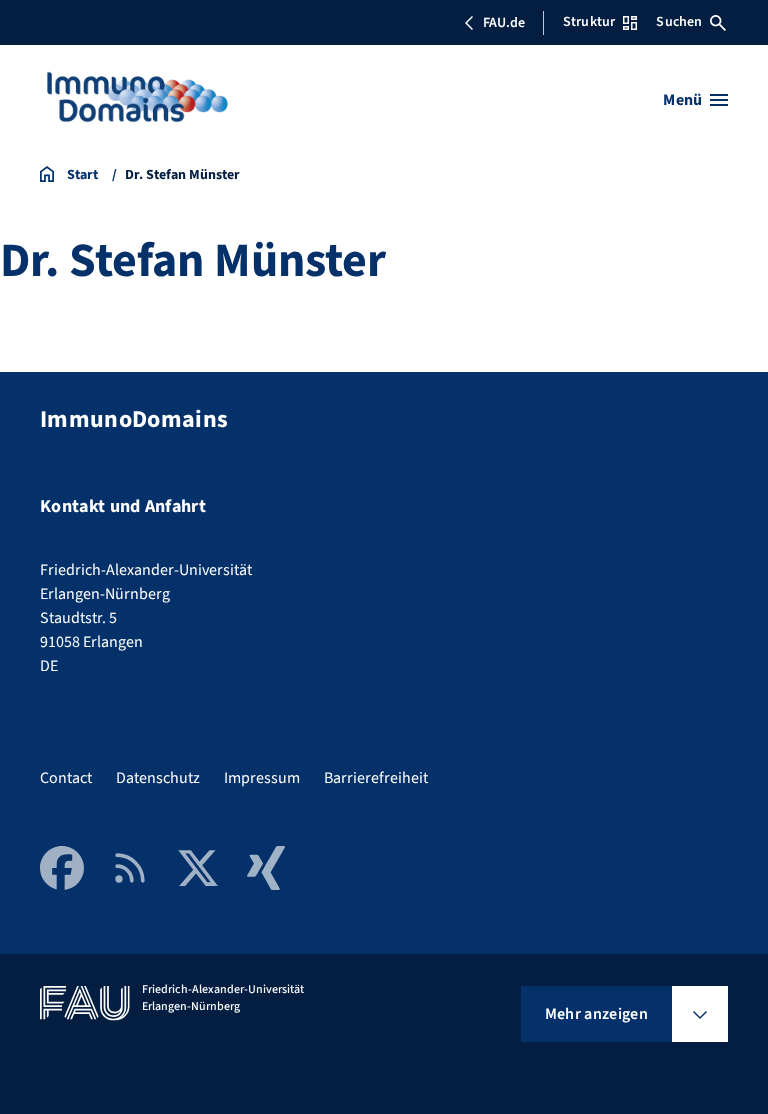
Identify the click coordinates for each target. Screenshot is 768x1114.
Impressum (262, 778)
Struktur (589, 22)
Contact (66, 778)
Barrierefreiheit (376, 778)
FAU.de (504, 23)
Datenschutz (158, 778)
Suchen (679, 22)
